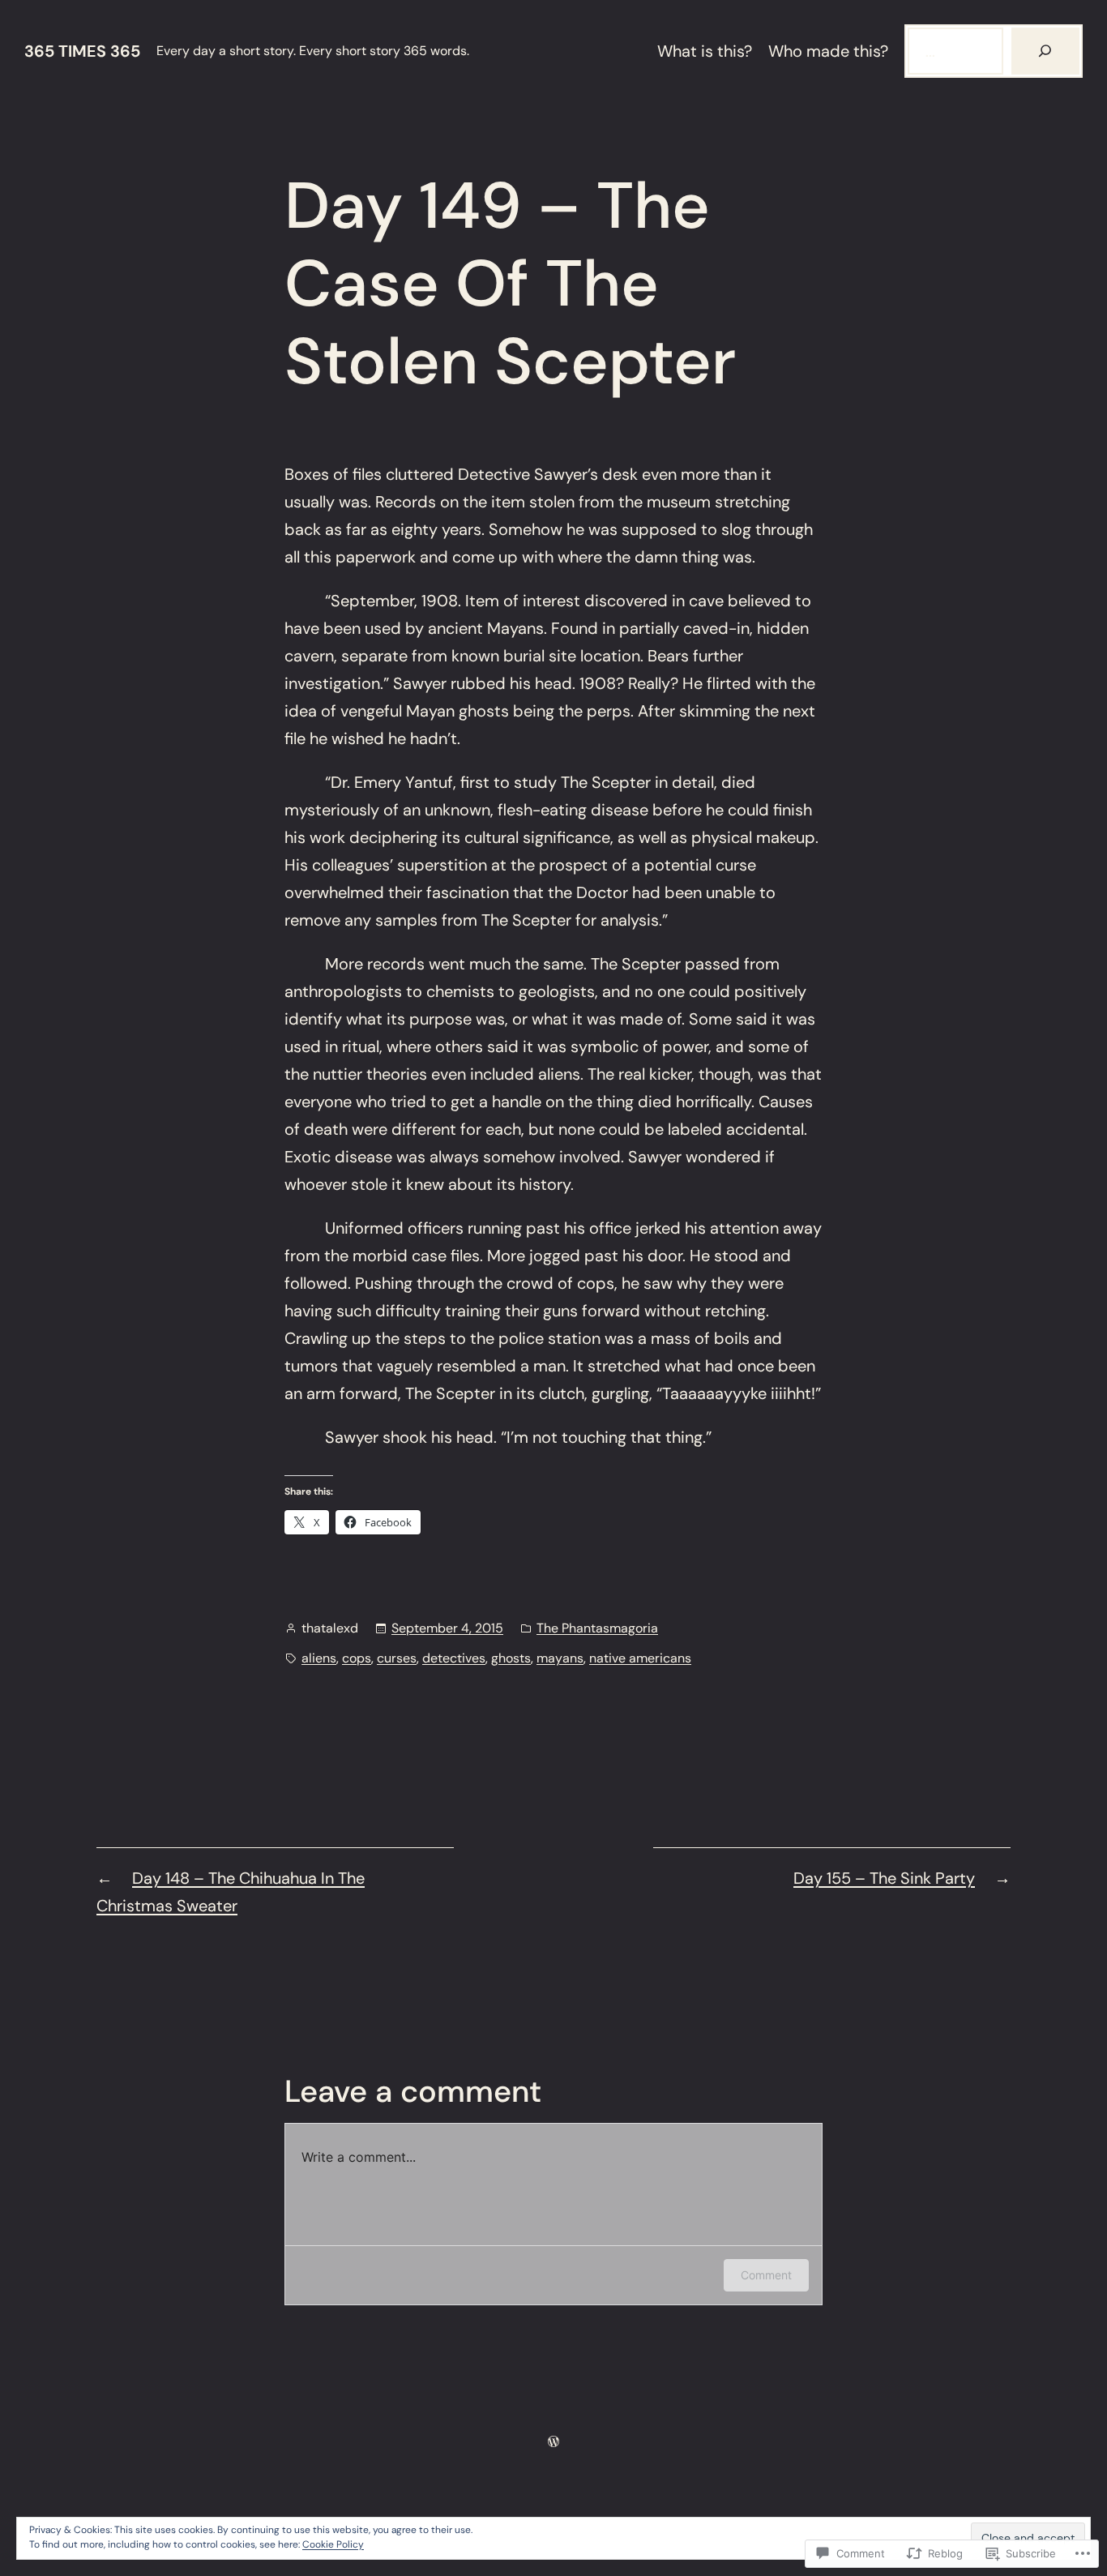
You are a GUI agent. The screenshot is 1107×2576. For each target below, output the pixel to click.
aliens (319, 1658)
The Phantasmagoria (597, 1628)
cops (357, 1658)
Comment (766, 2275)
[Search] (1045, 51)
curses (397, 1658)
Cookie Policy (333, 2544)
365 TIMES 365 (82, 51)
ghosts (511, 1658)
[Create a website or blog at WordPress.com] (553, 2441)
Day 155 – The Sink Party (884, 1878)
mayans (560, 1658)
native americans (640, 1658)
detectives (454, 1658)
